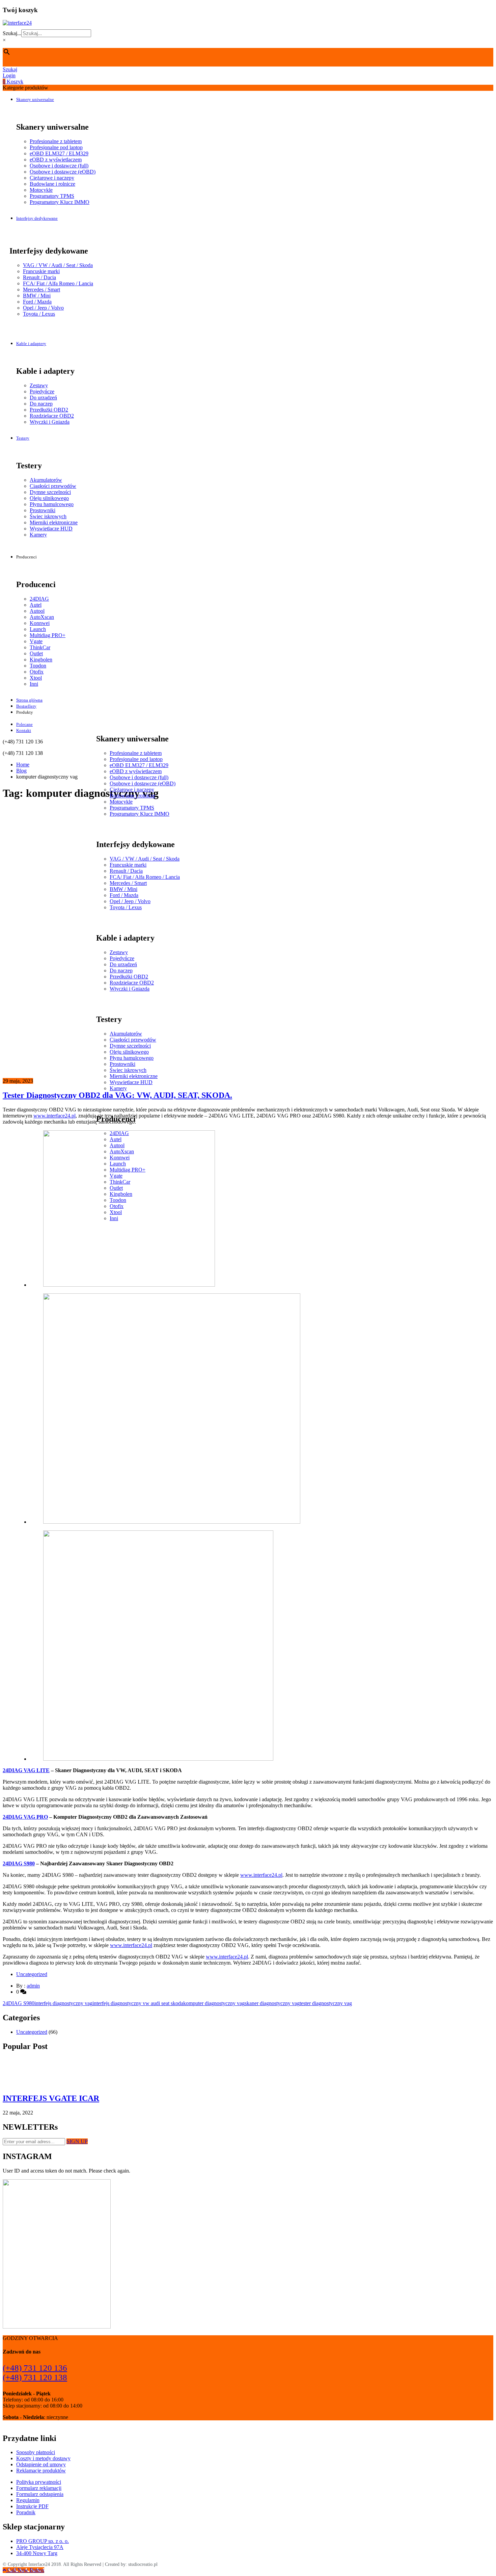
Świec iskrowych (48, 516)
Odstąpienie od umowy (41, 2464)
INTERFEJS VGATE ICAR (51, 2098)
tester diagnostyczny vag (326, 2003)
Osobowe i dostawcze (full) (59, 166)
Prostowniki (43, 510)
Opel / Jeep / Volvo (43, 308)
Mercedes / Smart (42, 290)
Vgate (36, 641)
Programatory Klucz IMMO (60, 202)
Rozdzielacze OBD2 (52, 416)
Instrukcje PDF (32, 2506)
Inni (34, 684)
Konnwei (40, 623)
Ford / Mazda (37, 302)
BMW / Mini (37, 296)
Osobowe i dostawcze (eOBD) (63, 172)
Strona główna (29, 700)
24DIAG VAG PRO (25, 1817)
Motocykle (41, 190)
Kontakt (24, 730)
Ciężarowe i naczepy (52, 178)
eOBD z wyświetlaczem (56, 160)
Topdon (38, 666)
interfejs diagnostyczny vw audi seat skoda (138, 2003)
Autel (36, 605)
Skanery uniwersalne (35, 99)
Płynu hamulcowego (52, 504)
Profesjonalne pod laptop (56, 147)
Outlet (36, 653)
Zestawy (39, 385)
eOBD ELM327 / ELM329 (59, 153)
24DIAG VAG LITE (26, 1770)
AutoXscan (42, 617)
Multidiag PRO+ (48, 635)
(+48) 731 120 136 (35, 2368)
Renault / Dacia (39, 277)
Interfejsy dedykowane (37, 218)
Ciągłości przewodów (53, 486)
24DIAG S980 (19, 1863)
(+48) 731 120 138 (35, 2377)
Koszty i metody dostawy (43, 2458)
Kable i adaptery (31, 344)
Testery (23, 438)
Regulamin (28, 2500)
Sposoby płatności (36, 2452)
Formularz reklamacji (39, 2488)
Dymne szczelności (50, 492)
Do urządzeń (43, 398)
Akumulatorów (46, 480)
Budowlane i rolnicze (52, 184)
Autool (37, 611)
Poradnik (26, 2512)
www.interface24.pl (54, 1116)
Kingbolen (41, 660)
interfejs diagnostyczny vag (63, 2003)
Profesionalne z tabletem (56, 141)
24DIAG (39, 599)
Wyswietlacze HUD (51, 529)
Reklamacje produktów (41, 2470)
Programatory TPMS (52, 196)
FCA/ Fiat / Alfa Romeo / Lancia (58, 283)
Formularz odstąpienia (40, 2494)
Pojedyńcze (42, 391)
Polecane (24, 724)
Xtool (36, 678)
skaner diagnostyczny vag (272, 2003)
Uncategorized (32, 1974)
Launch (38, 629)
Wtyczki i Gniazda (50, 422)
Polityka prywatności (39, 2482)
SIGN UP (77, 2141)
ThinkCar (40, 647)
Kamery (38, 535)
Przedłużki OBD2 (49, 410)
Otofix (37, 672)
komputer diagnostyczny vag (214, 2003)
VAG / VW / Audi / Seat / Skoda (58, 265)
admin (33, 1986)
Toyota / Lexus (39, 314)
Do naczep (41, 404)
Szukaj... (12, 33)
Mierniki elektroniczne (54, 522)
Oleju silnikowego (49, 498)
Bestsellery (26, 706)
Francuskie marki (41, 271)
